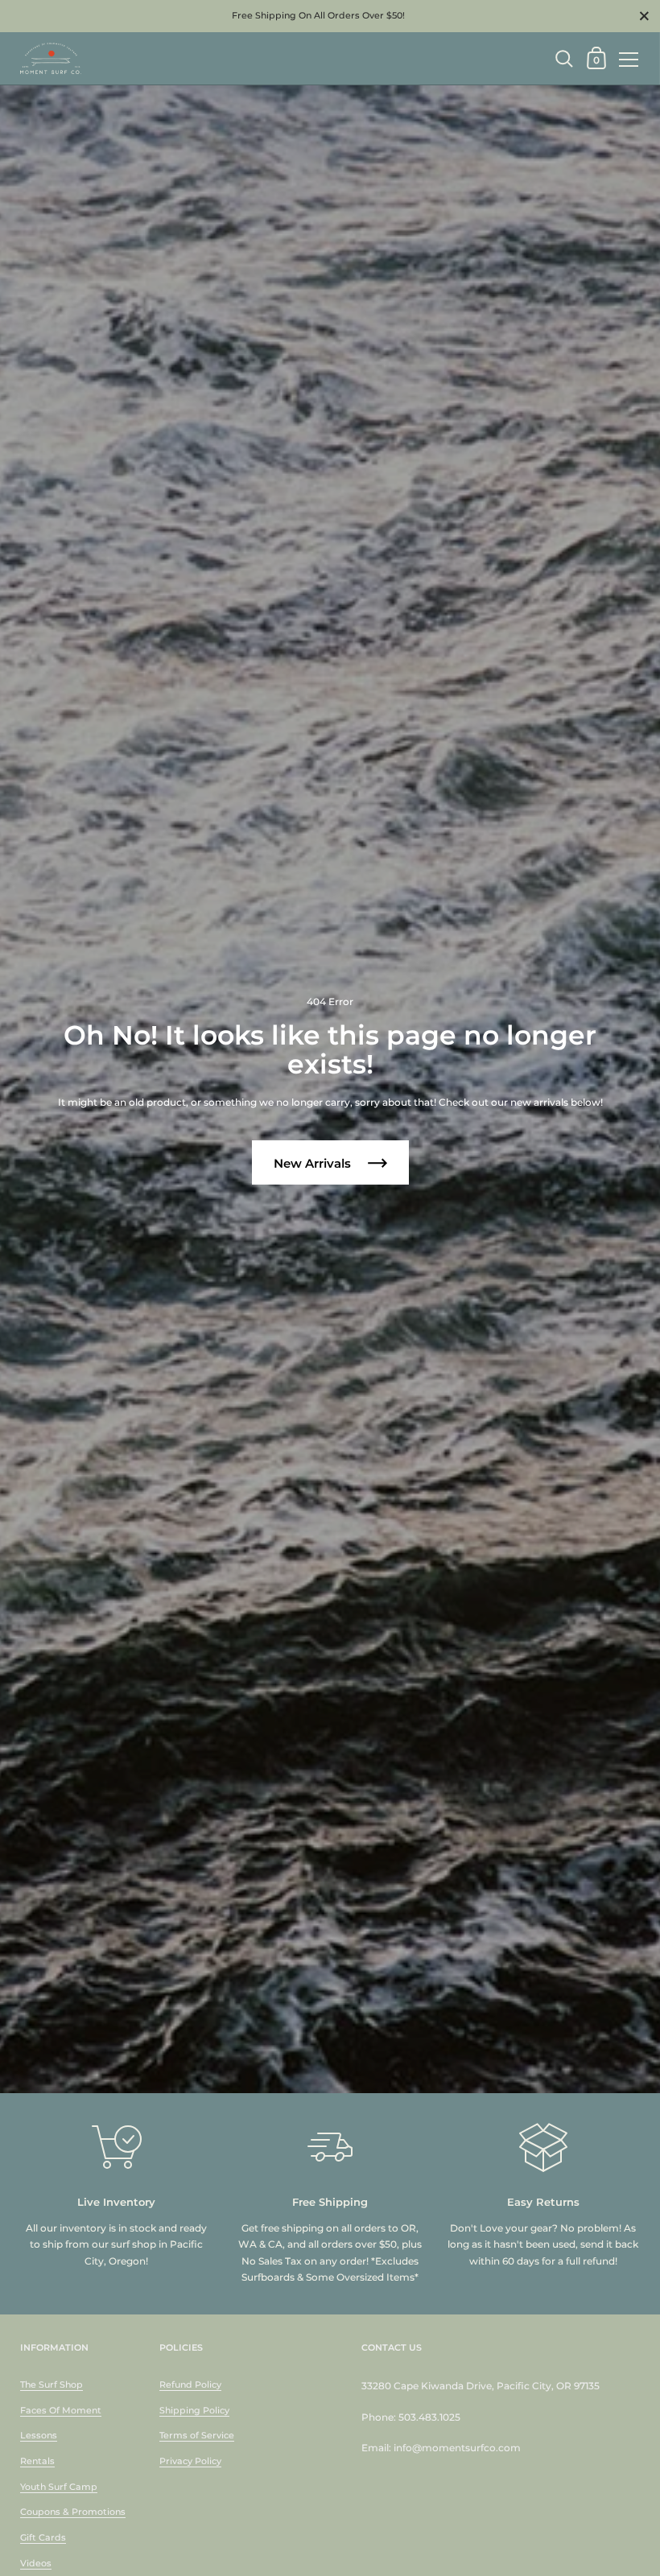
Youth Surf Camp (59, 2487)
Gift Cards (43, 2537)
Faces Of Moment (61, 2410)
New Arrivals (314, 1163)
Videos (36, 2563)
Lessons (39, 2435)
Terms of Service (197, 2435)
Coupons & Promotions (73, 2512)
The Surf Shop (52, 2384)
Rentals (37, 2461)
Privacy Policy (190, 2461)
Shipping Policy (194, 2410)
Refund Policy (190, 2384)
